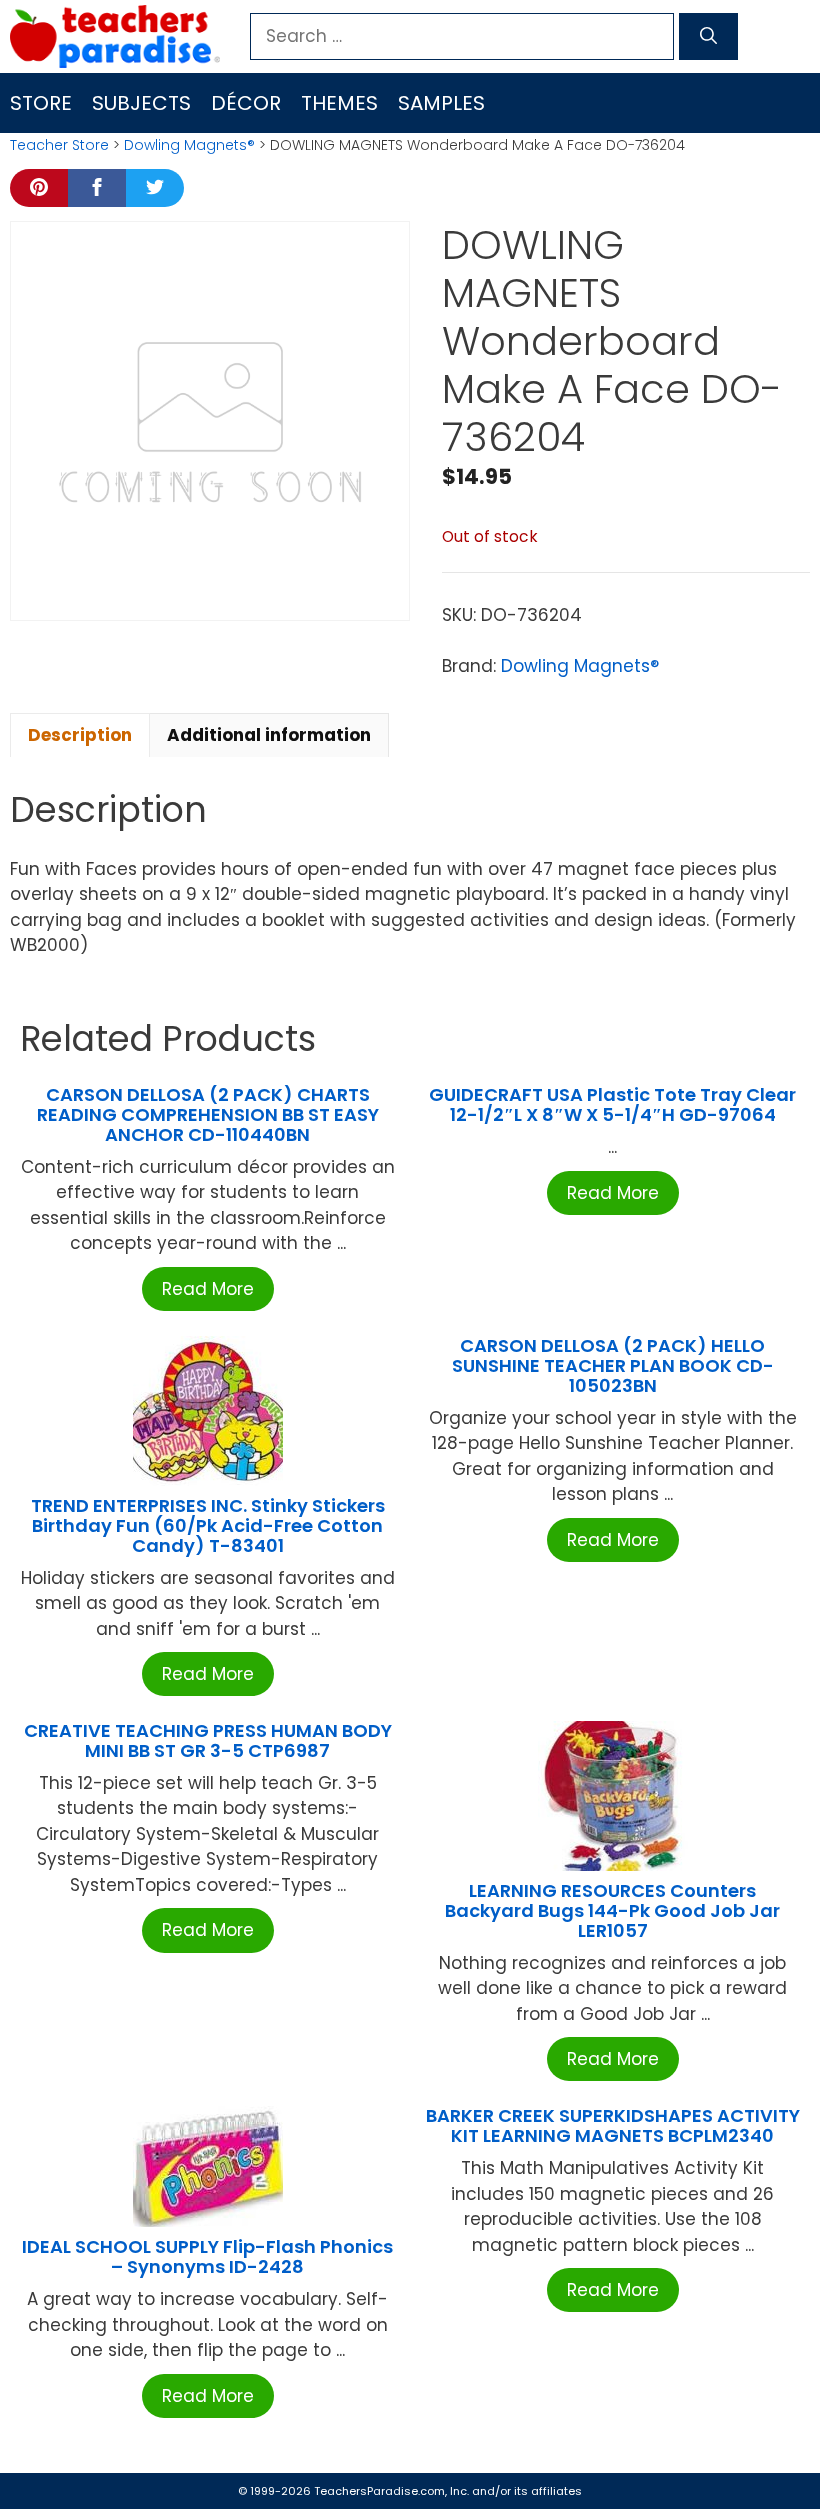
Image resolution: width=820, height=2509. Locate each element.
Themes (339, 103)
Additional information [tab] (269, 735)
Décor (246, 103)
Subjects (141, 103)
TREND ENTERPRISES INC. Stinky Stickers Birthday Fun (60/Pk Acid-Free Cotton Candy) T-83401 (208, 1525)
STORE (41, 103)
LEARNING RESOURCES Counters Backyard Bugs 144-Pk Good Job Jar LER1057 (612, 1910)
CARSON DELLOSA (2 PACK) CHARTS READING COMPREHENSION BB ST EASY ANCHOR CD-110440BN (208, 1114)
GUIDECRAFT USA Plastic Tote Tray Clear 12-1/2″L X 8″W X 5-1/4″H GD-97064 (612, 1104)
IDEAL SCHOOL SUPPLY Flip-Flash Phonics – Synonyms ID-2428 (207, 2256)
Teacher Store (59, 145)
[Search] (708, 37)
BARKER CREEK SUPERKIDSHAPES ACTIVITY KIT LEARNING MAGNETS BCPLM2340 (613, 2125)
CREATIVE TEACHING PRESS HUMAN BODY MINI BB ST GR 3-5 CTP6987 (208, 1740)
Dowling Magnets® (189, 145)
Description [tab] (80, 735)
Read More (208, 1289)
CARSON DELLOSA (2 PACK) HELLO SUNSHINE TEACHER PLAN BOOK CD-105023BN (613, 1365)
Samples (441, 103)
